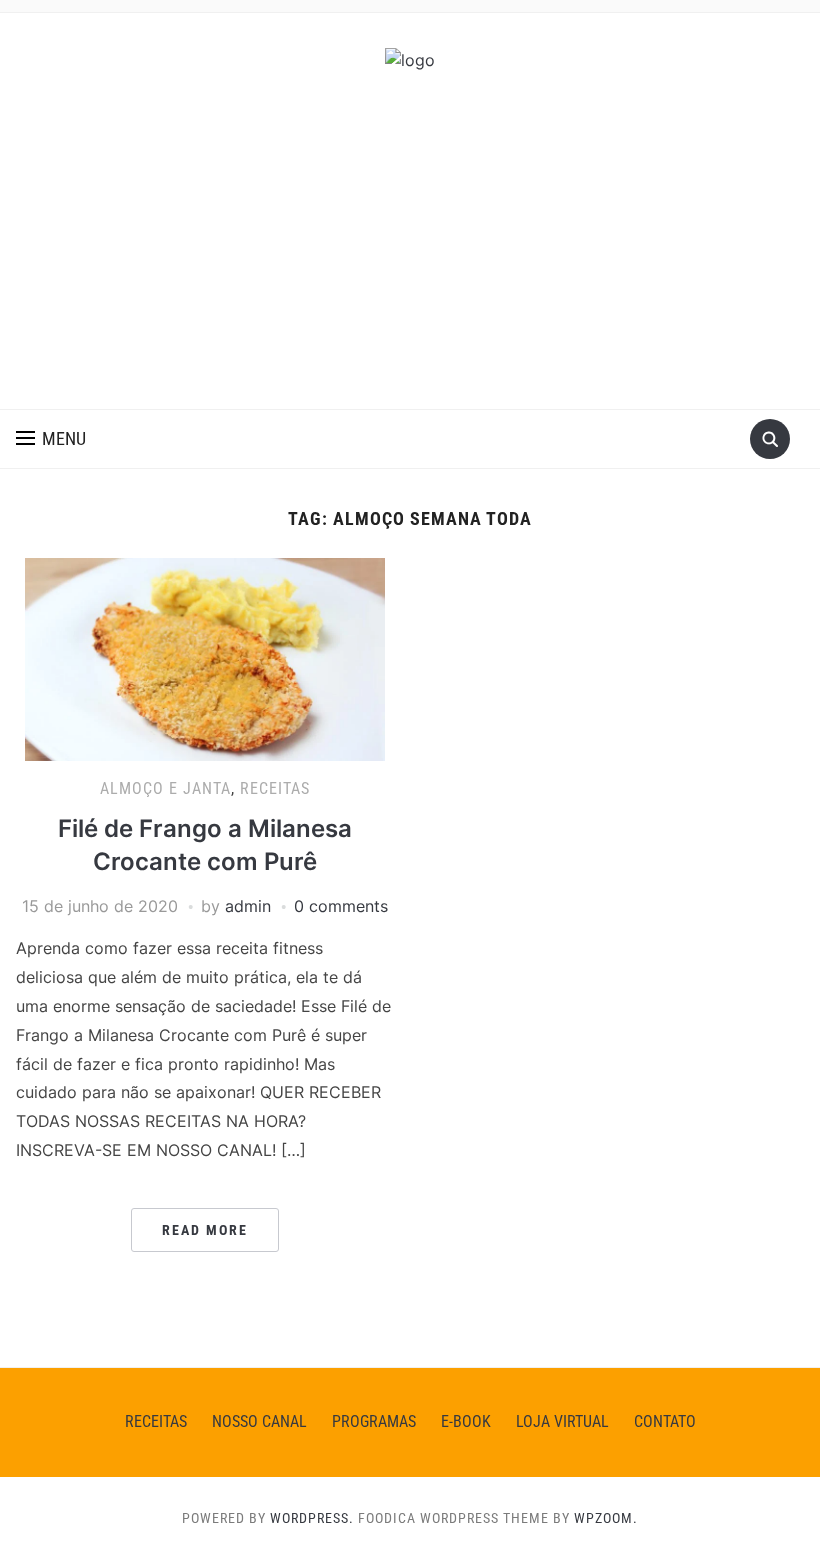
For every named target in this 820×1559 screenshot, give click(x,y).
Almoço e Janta (165, 788)
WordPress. (312, 1518)
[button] (51, 439)
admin (248, 906)
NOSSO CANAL (259, 1421)
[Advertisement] (410, 259)
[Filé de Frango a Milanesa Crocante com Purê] (205, 658)
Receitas (275, 788)
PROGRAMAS (374, 1421)
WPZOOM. (606, 1518)
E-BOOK (466, 1421)
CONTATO (665, 1421)
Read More (205, 1230)
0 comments (341, 906)
